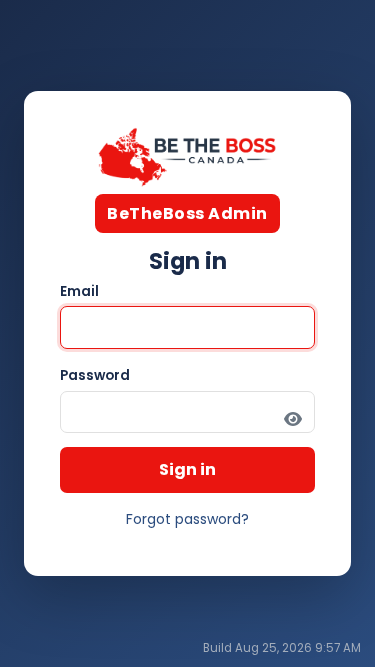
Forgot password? (187, 519)
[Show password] (293, 419)
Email (79, 291)
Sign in (187, 469)
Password (95, 375)
